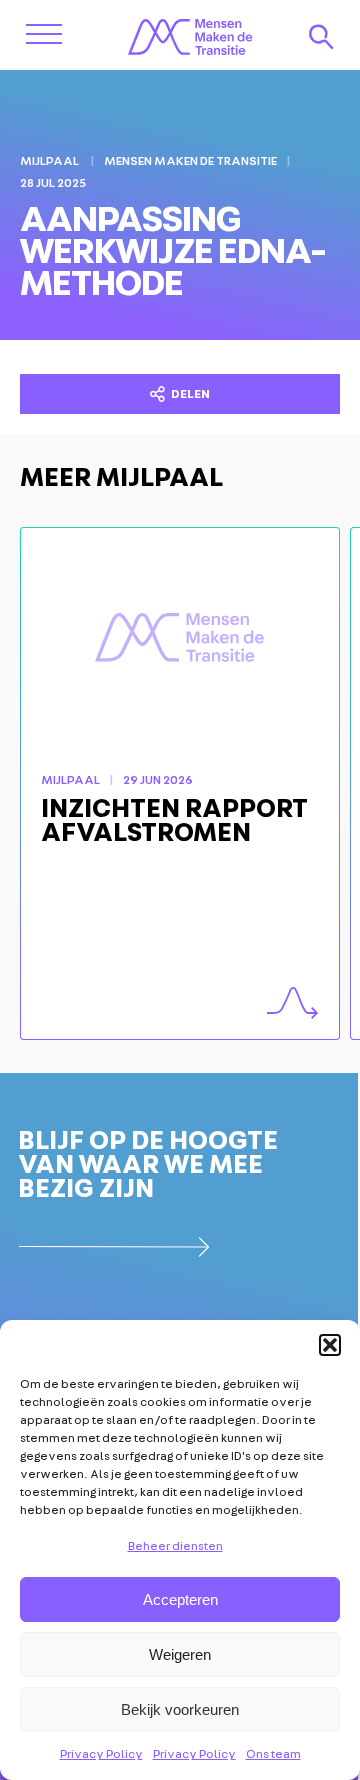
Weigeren (180, 1654)
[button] (330, 1345)
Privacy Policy (101, 1754)
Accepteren (180, 1599)
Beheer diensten (175, 1546)
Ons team (273, 1754)
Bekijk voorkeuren (180, 1709)
